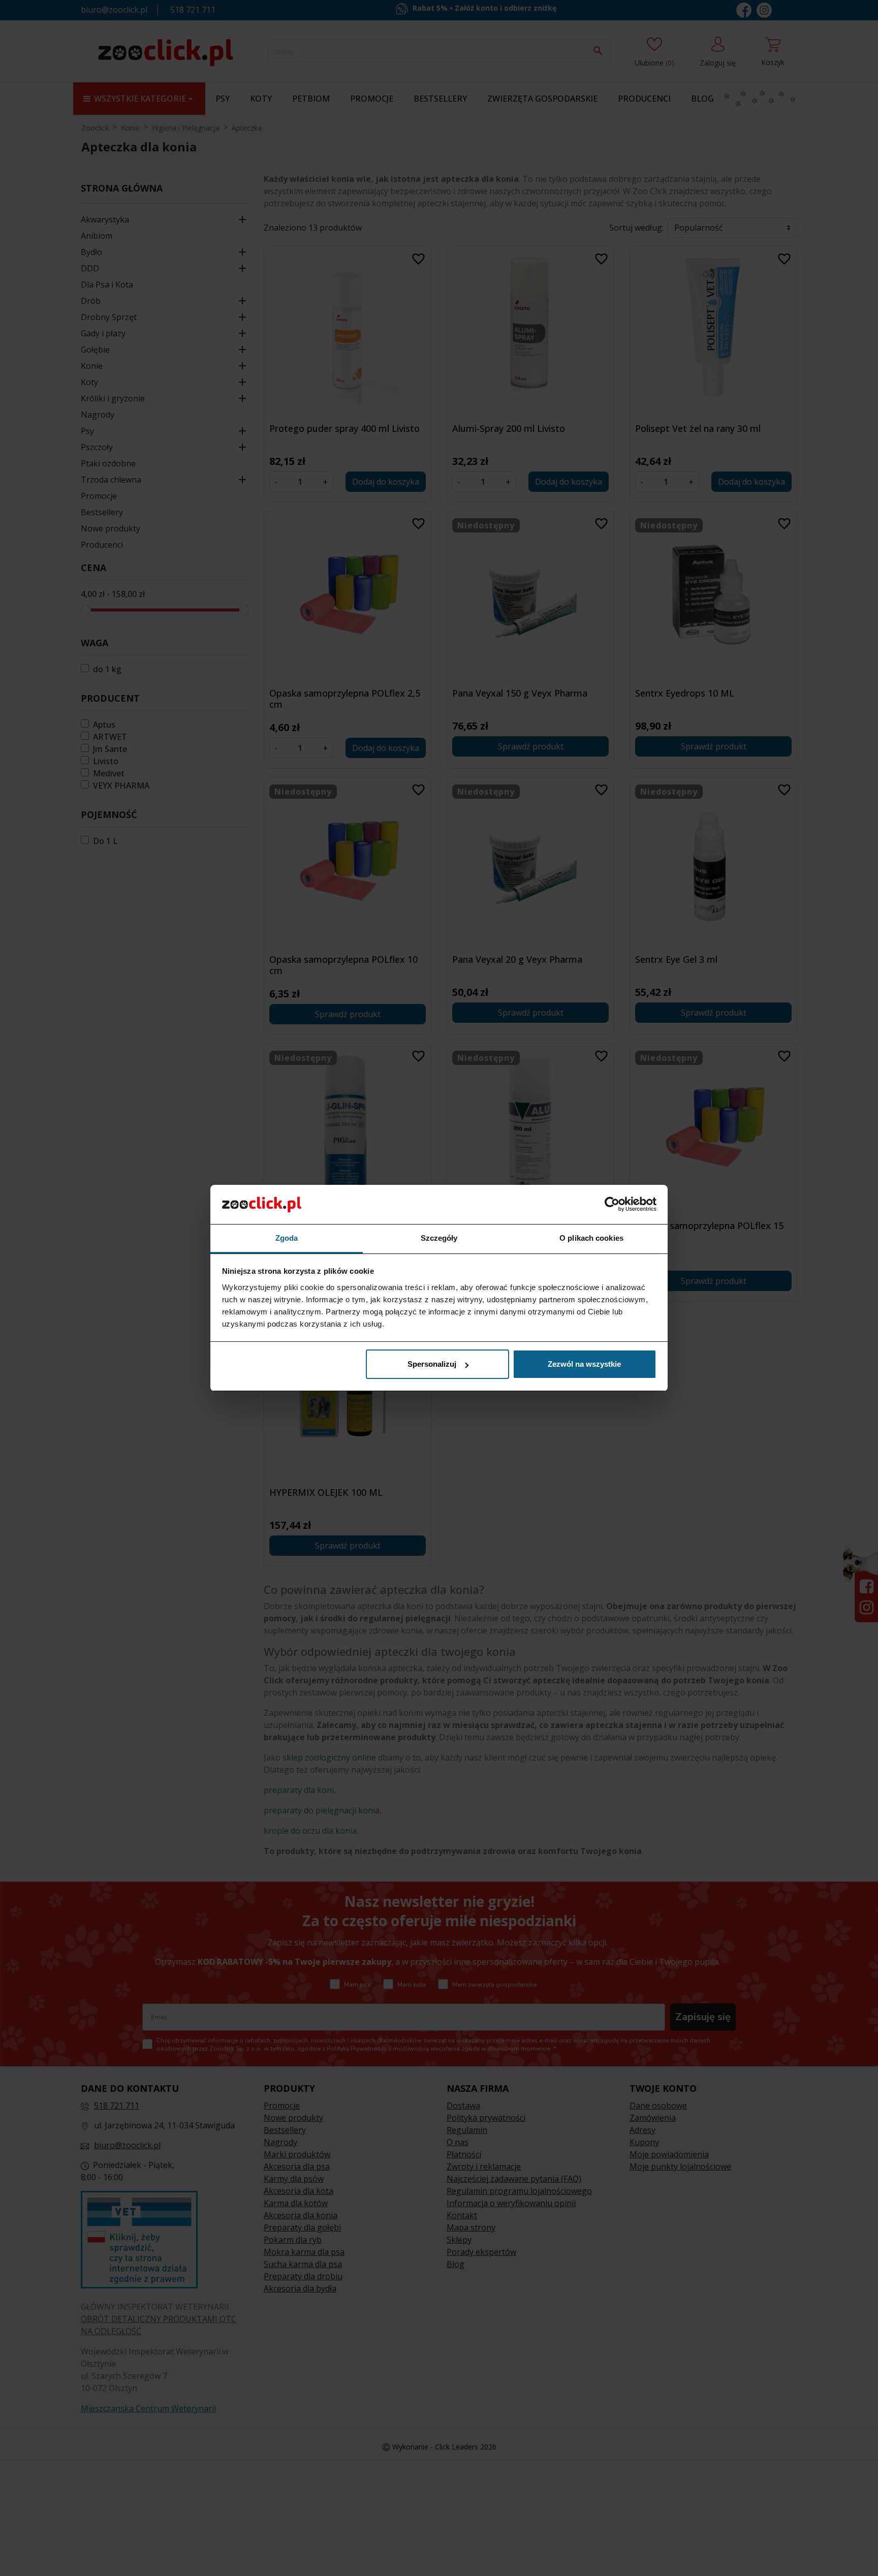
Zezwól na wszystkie (584, 1364)
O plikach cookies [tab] (591, 1238)
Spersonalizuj (432, 1364)
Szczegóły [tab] (439, 1238)
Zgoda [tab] (287, 1238)
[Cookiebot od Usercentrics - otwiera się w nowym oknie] (612, 1204)
